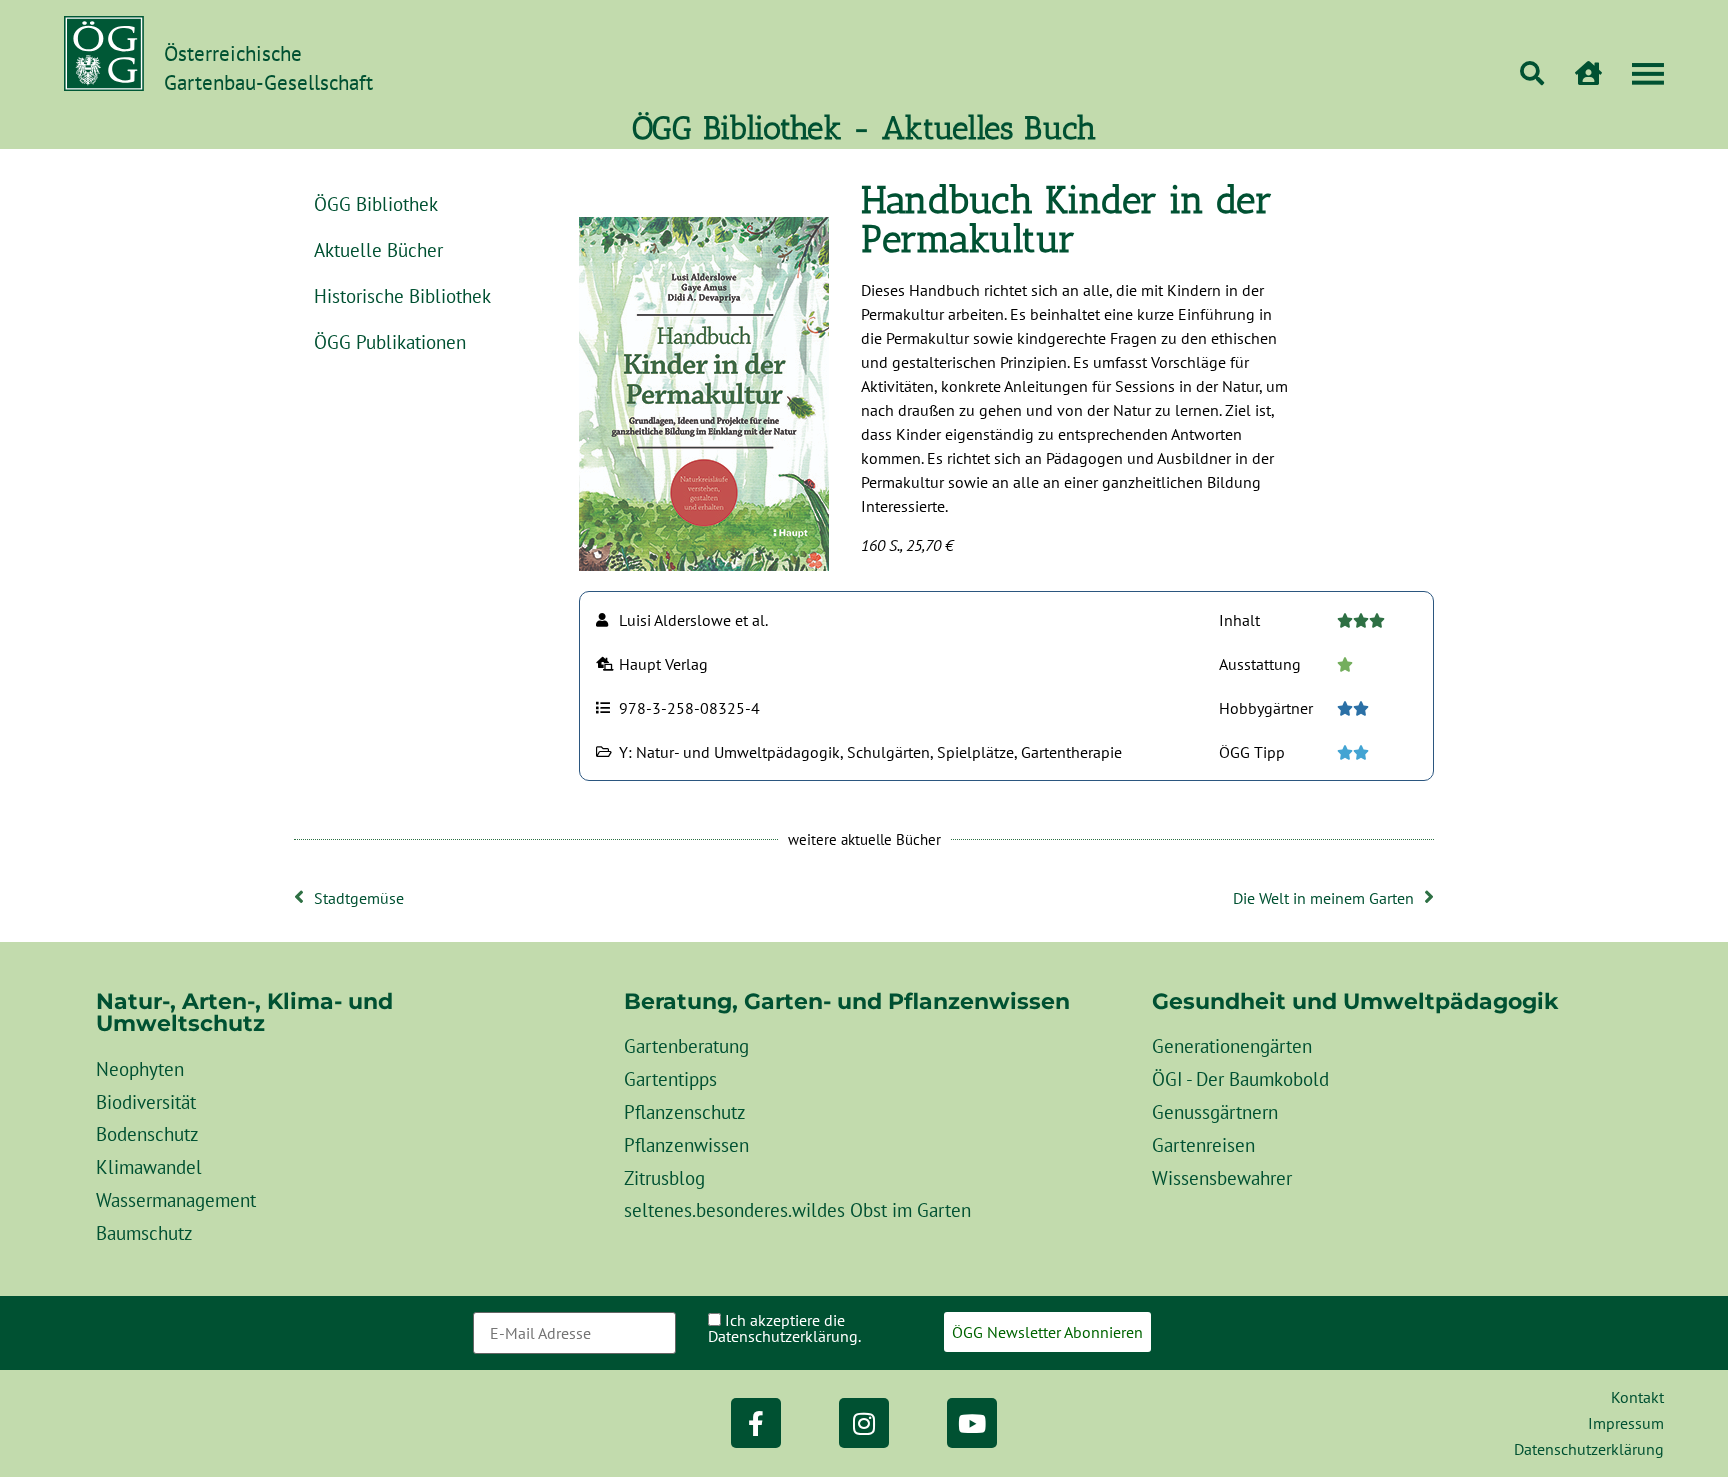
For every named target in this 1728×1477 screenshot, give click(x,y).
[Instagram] (864, 1423)
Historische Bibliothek (402, 295)
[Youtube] (972, 1423)
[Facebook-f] (756, 1423)
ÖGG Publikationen (390, 341)
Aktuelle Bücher (378, 249)
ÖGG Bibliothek (376, 203)
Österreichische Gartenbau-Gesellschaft (268, 68)
